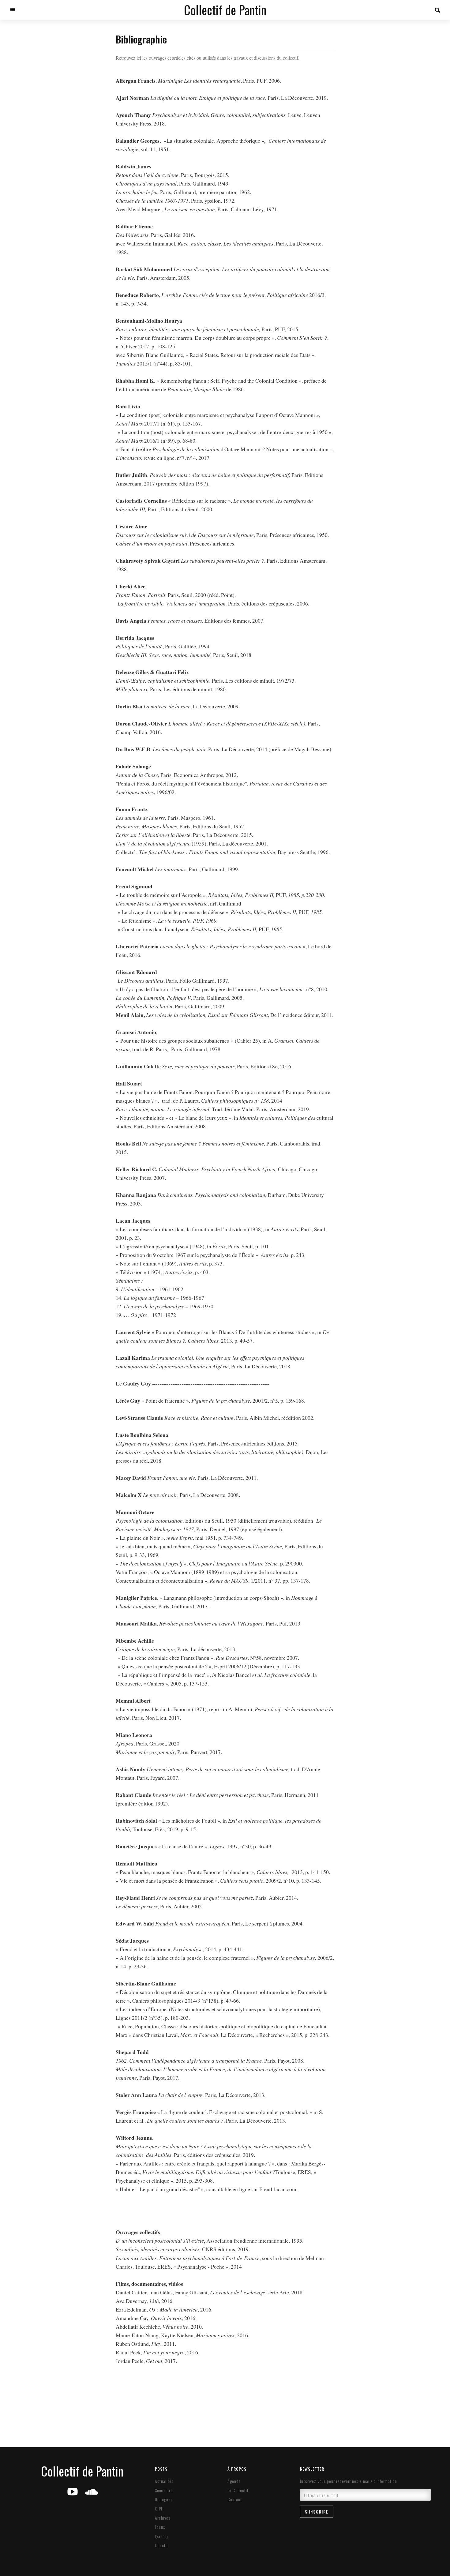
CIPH (159, 2509)
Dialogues (164, 2499)
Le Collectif (238, 2490)
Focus (160, 2527)
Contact (235, 2499)
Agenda (234, 2481)
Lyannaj (161, 2536)
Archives (163, 2518)
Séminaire (164, 2490)
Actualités (164, 2481)
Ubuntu (161, 2545)
